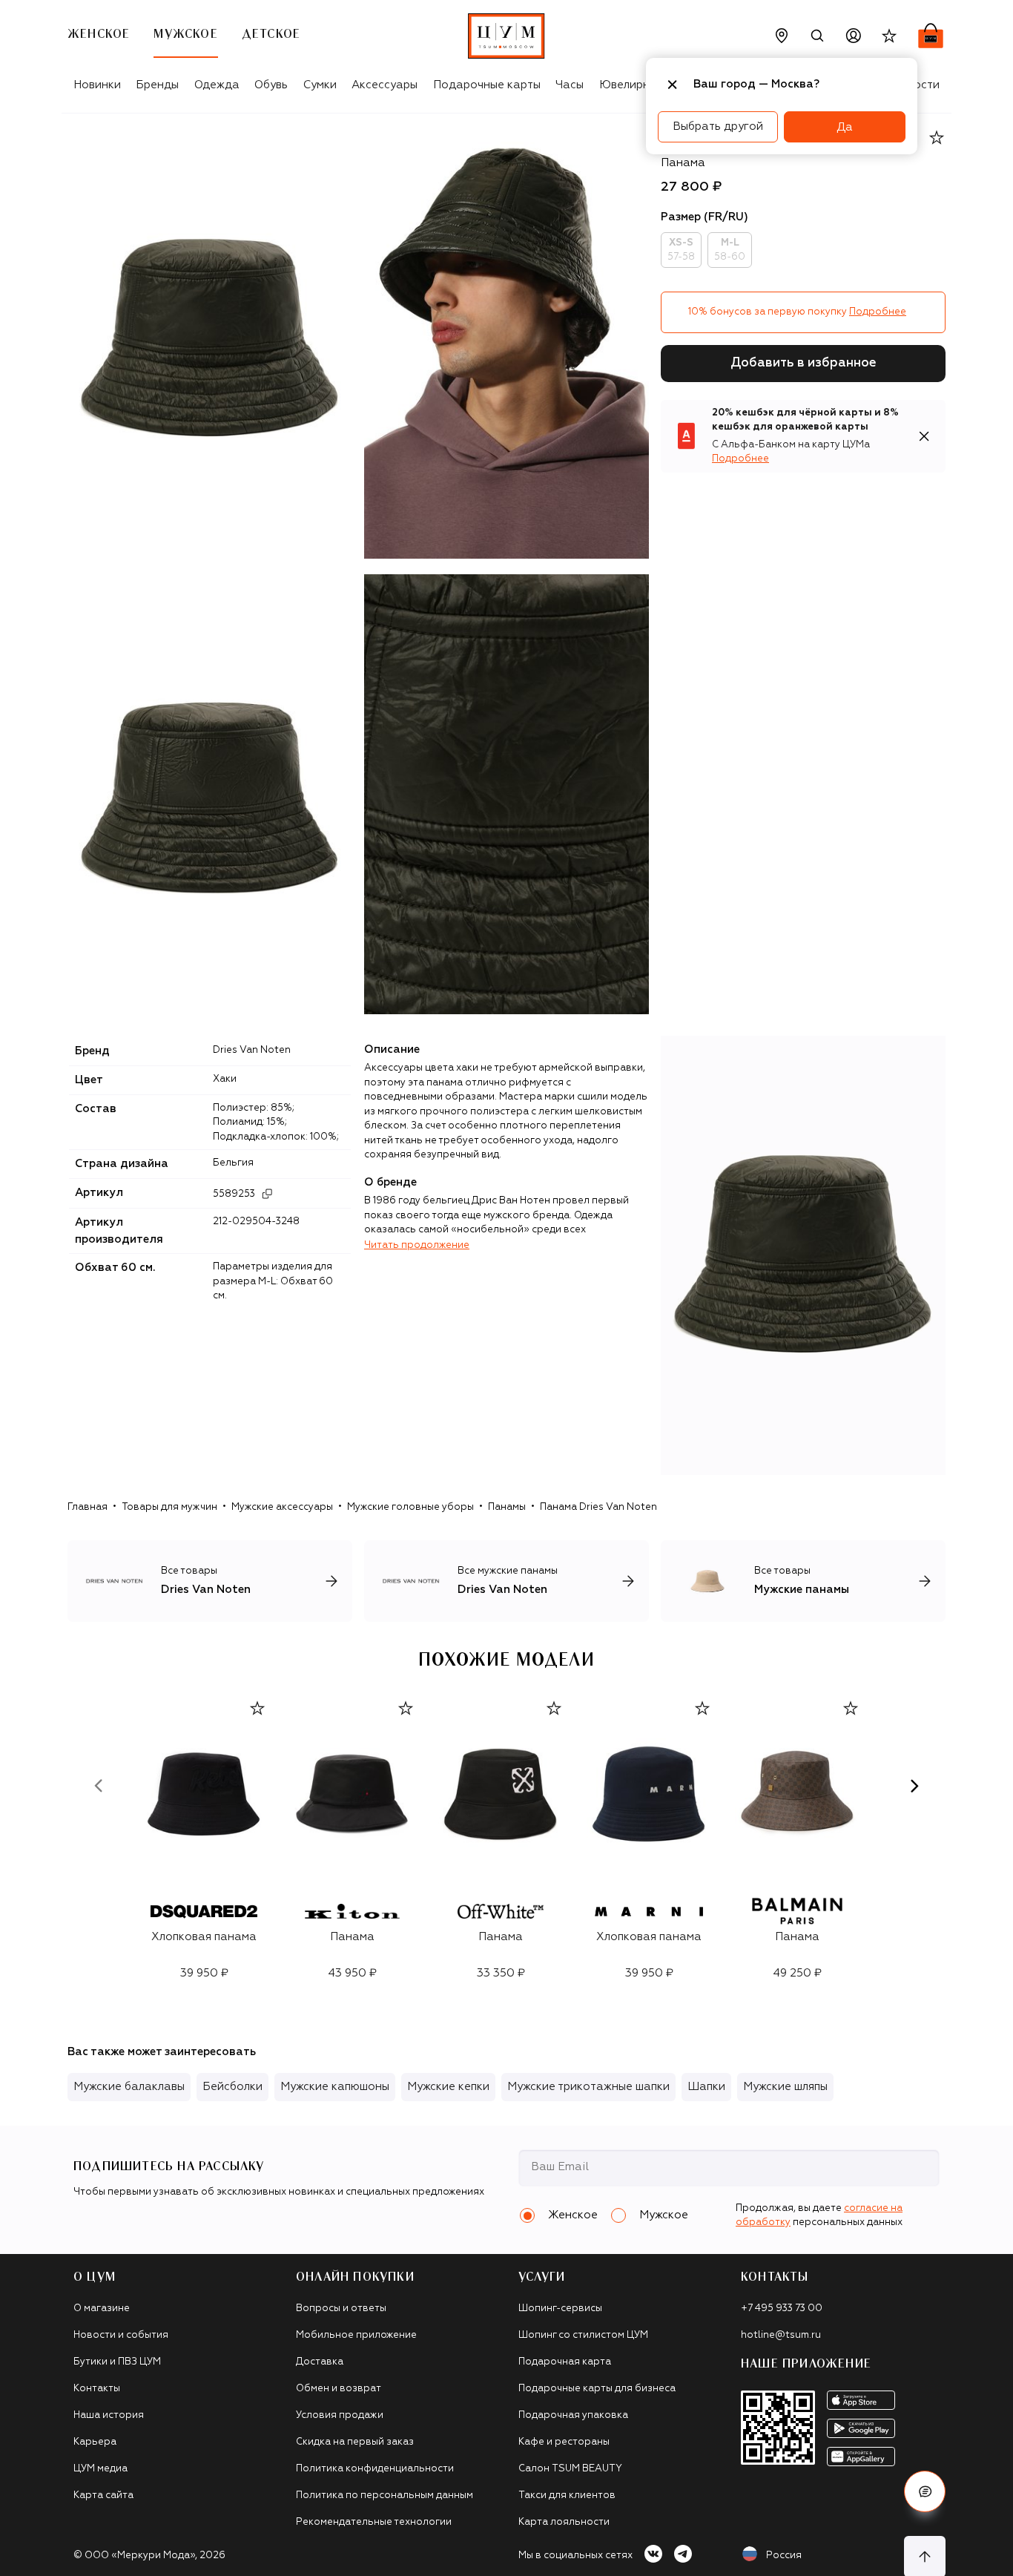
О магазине (102, 2309)
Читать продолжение (417, 1245)
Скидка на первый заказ (355, 2442)
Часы (570, 85)
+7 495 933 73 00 (782, 2309)
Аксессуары (385, 85)
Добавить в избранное (804, 363)
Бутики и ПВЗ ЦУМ (117, 2362)
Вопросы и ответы (341, 2309)
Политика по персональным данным (385, 2495)
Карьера (95, 2442)
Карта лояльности (564, 2522)
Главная (88, 1507)
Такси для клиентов (567, 2495)
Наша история (109, 2415)
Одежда (217, 85)
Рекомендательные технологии (374, 2522)
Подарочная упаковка (573, 2415)
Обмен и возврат (339, 2389)
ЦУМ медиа (100, 2469)
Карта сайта (103, 2495)
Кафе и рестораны (564, 2442)
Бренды (157, 85)
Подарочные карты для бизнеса (597, 2389)
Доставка (320, 2362)
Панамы (507, 1507)
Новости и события (121, 2335)
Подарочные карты (487, 85)
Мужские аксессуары (282, 1507)
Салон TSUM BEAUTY (570, 2469)
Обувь (271, 85)
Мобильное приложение (356, 2335)
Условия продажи (340, 2415)
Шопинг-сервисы (560, 2309)
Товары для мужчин (169, 1507)
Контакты (97, 2389)
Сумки (320, 85)
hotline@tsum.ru (781, 2335)
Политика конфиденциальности (375, 2469)
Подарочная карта (565, 2362)
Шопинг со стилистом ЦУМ (583, 2335)
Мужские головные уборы (410, 1507)
